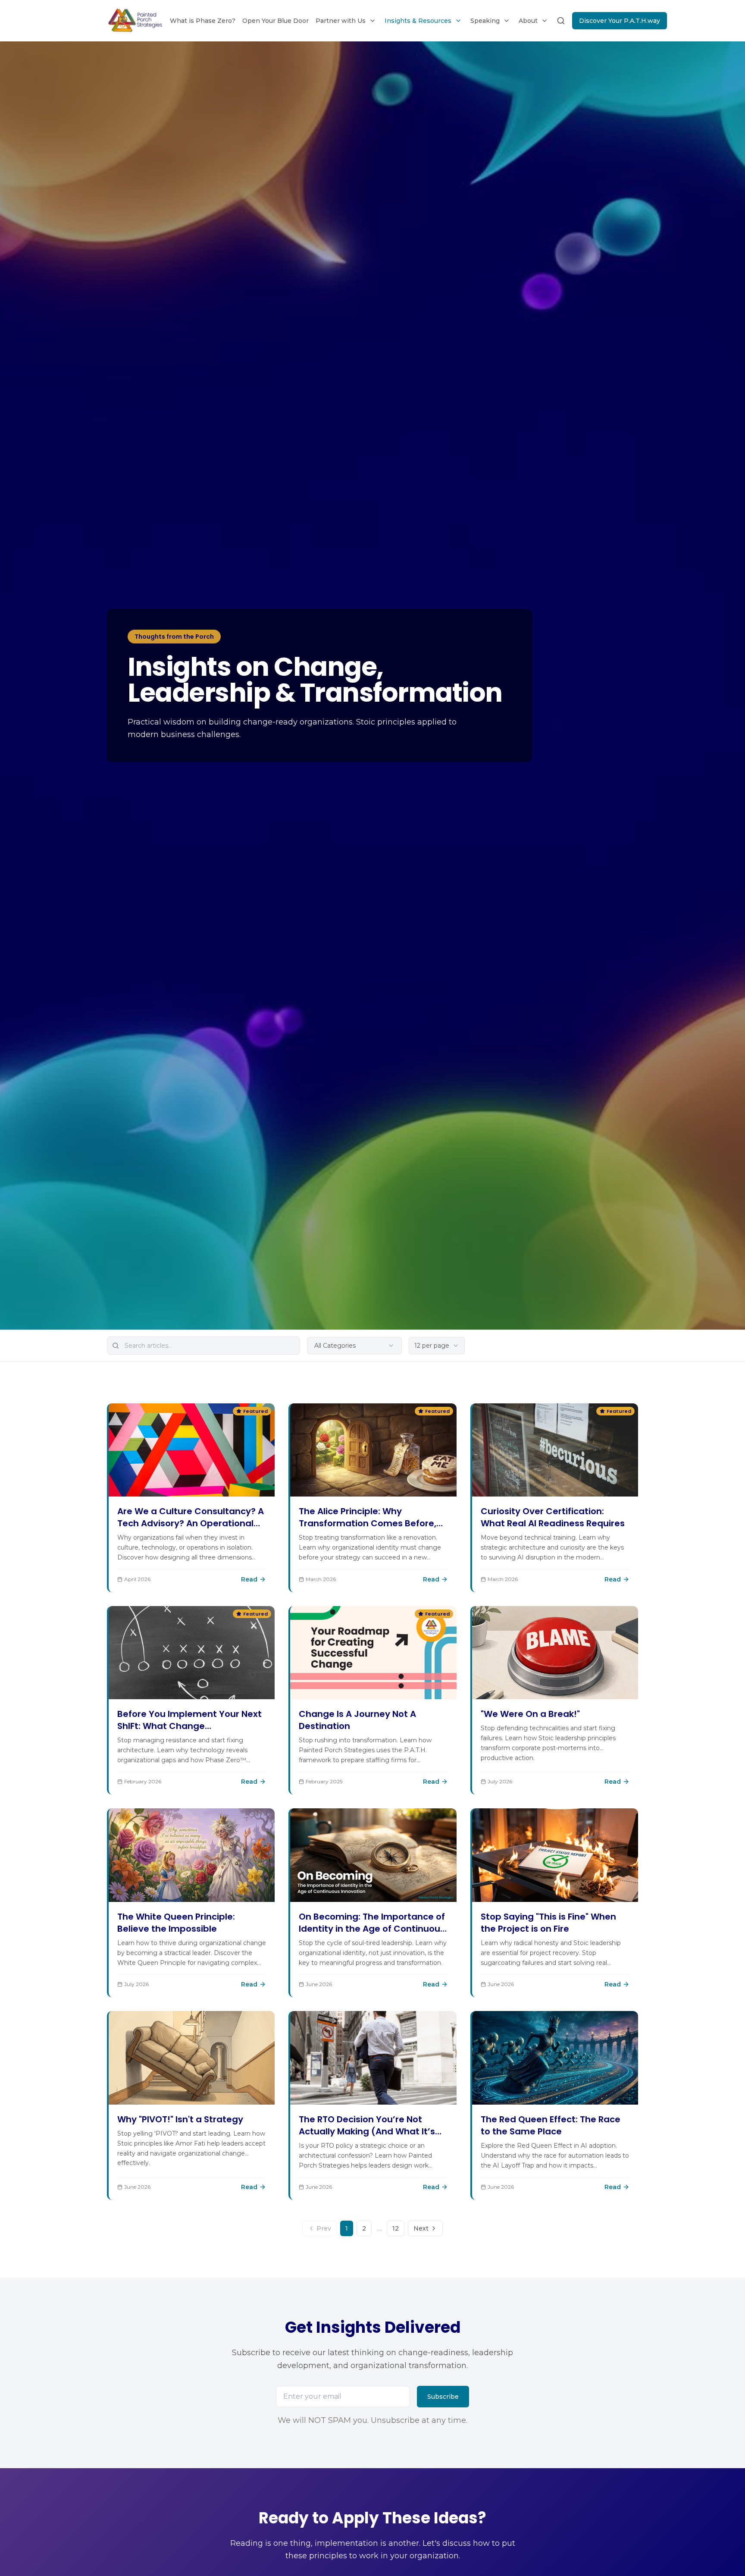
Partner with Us (341, 21)
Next (421, 2228)
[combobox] (437, 1346)
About (528, 21)
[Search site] (561, 21)
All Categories (335, 1346)
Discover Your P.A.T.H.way (620, 21)
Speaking (485, 21)
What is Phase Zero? (203, 21)
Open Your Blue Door (275, 21)
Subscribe (443, 2397)
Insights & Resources (418, 21)
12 (396, 2228)
